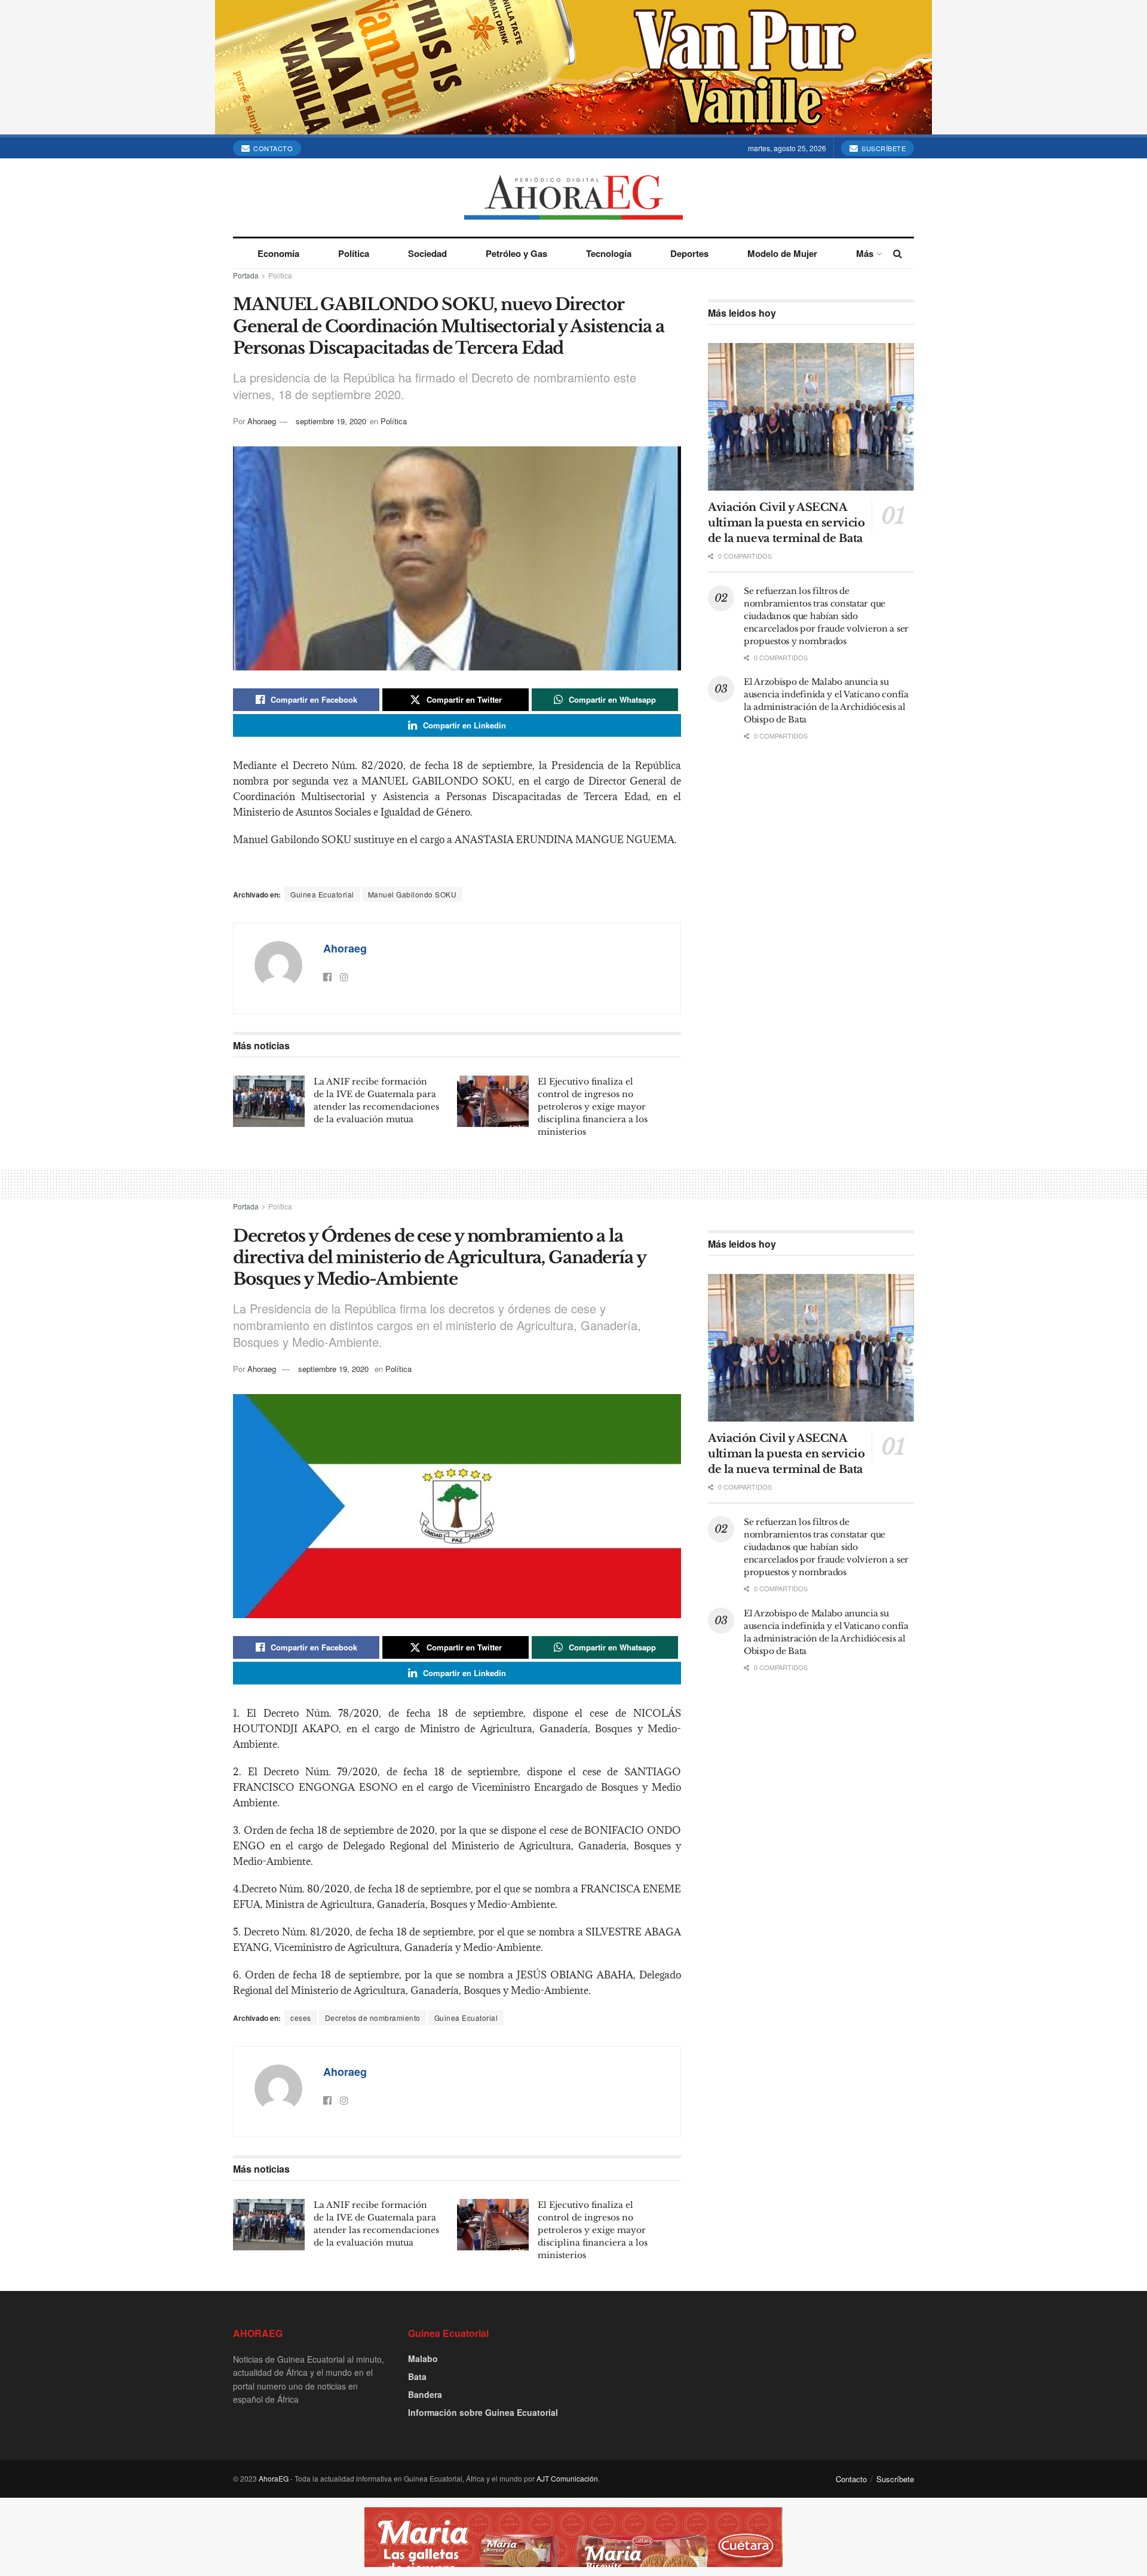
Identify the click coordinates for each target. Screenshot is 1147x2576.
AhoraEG (274, 2478)
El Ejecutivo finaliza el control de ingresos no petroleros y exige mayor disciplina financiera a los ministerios (593, 1107)
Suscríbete (883, 148)
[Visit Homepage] (573, 197)
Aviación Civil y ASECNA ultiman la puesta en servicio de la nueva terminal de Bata (786, 523)
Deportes (689, 253)
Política (354, 253)
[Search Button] (898, 253)
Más (865, 253)
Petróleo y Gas (516, 253)
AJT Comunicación (567, 2478)
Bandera (425, 2394)
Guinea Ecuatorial (322, 894)
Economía (278, 253)
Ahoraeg (262, 421)
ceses (301, 2018)
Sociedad (427, 253)
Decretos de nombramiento (373, 2018)
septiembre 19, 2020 (331, 421)
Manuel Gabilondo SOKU (413, 894)
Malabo (423, 2358)
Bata (417, 2376)
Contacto (272, 148)
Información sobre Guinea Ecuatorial (483, 2412)
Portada (246, 275)
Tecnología (609, 253)
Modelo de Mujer (782, 253)
